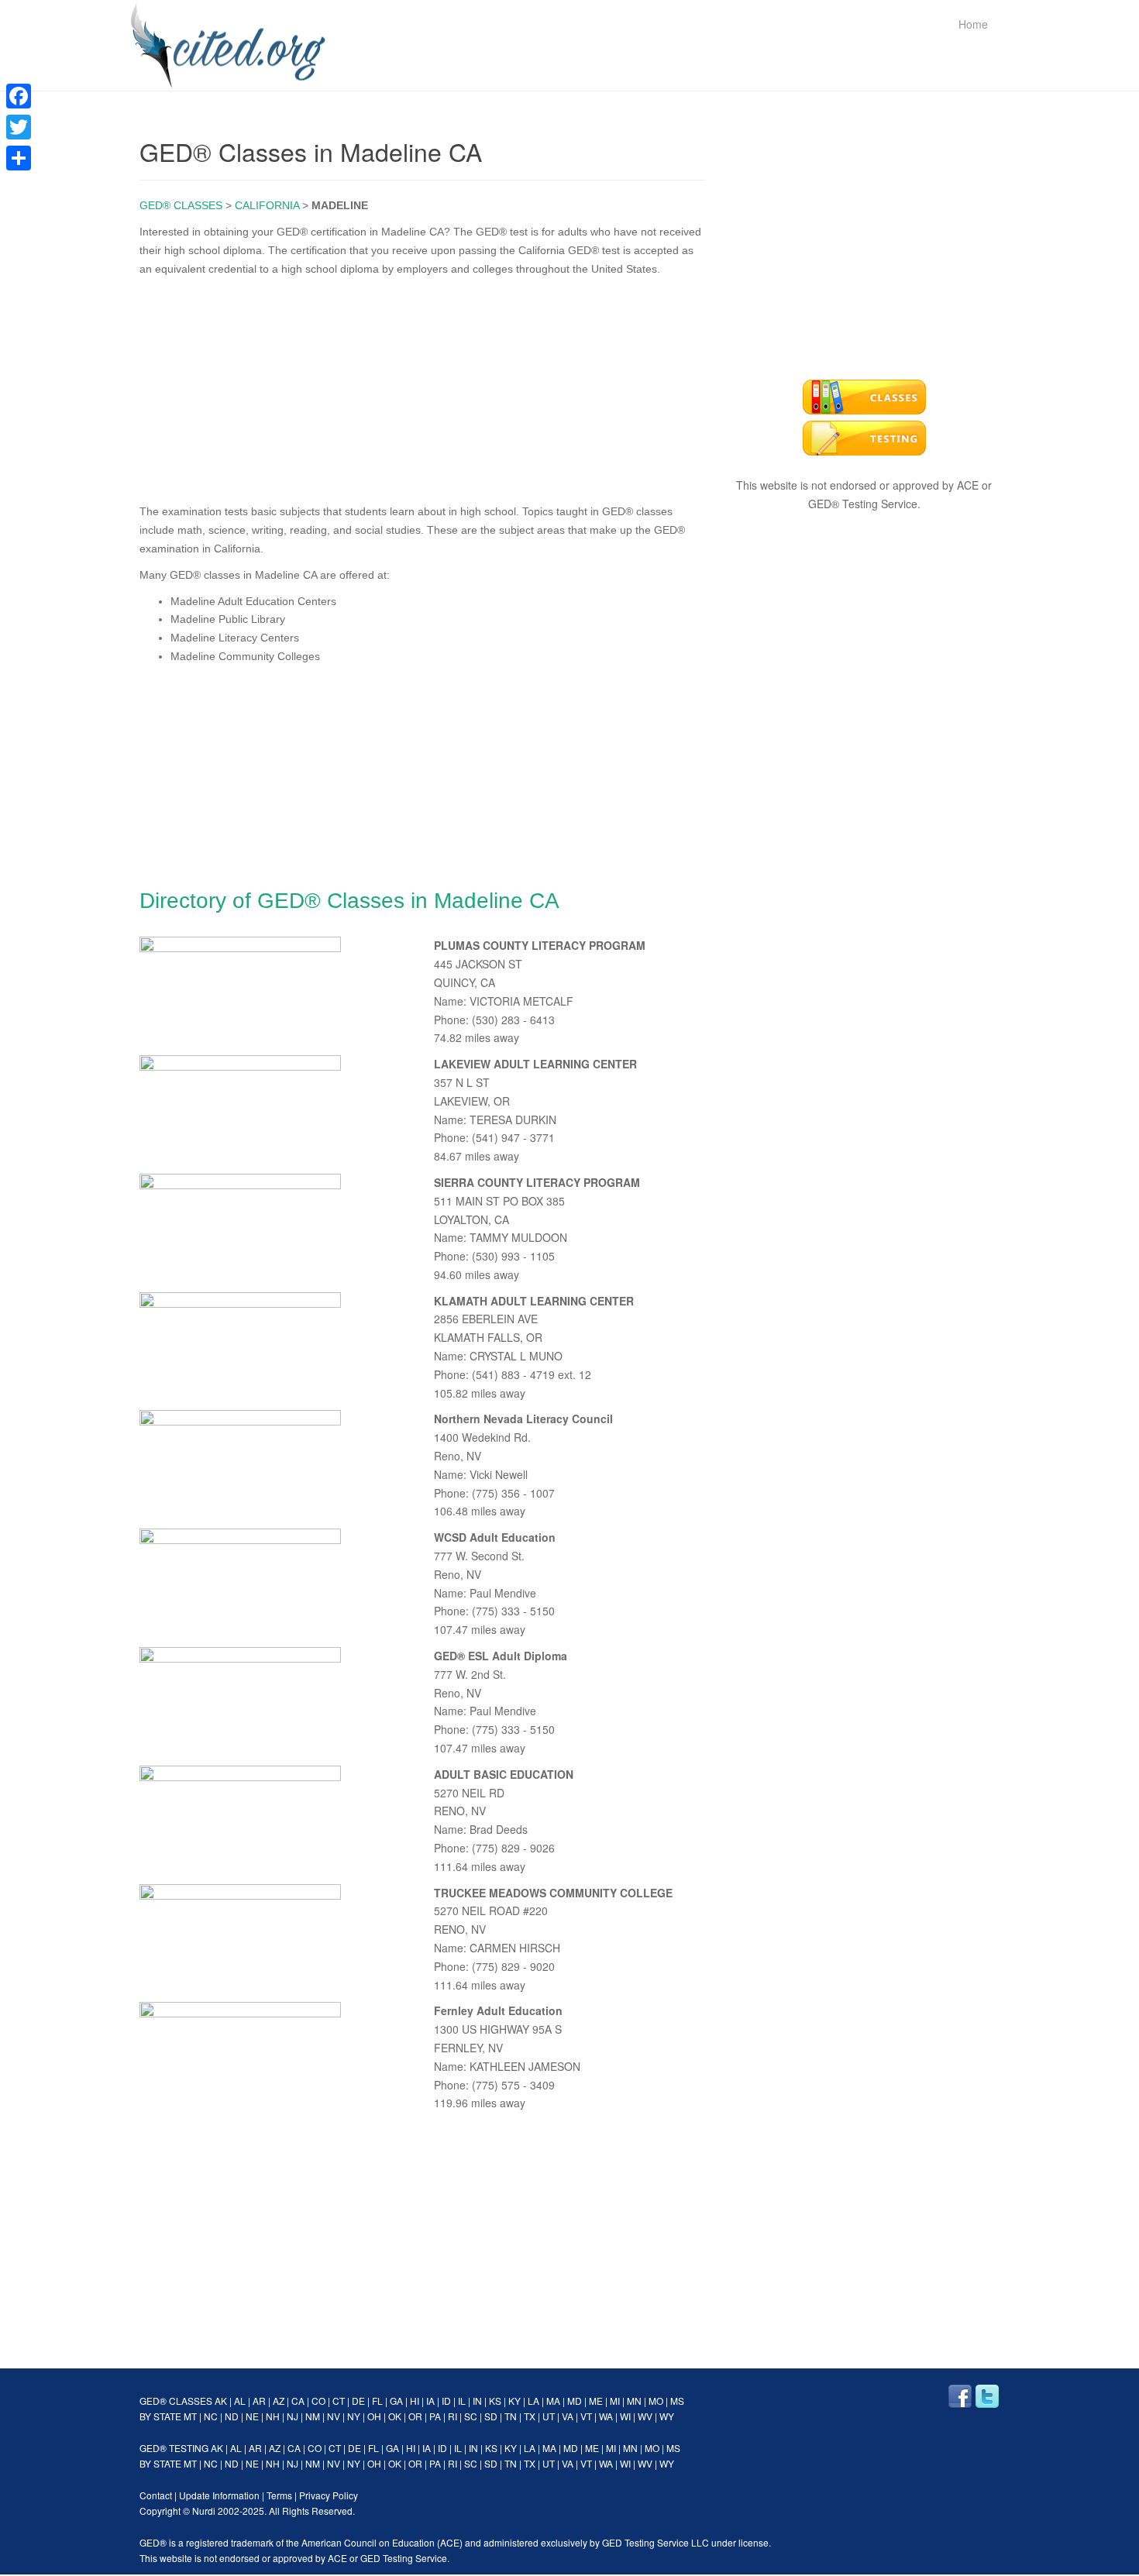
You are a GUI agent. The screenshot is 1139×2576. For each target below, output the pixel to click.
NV (334, 2416)
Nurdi (204, 2511)
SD (491, 2416)
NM (313, 2416)
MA (553, 2401)
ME (596, 2401)
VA (568, 2416)
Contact (156, 2495)
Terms (279, 2495)
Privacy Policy (329, 2495)
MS (677, 2401)
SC (471, 2416)
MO (656, 2401)
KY (514, 2401)
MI (615, 2401)
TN (511, 2416)
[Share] (19, 158)
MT (190, 2416)
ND (232, 2416)
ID (446, 2401)
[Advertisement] (422, 387)
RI (453, 2416)
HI (415, 2401)
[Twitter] (19, 127)
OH (374, 2416)
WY (667, 2416)
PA (435, 2416)
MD (575, 2401)
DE (358, 2401)
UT (549, 2416)
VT (586, 2416)
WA (606, 2416)
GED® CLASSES (181, 205)
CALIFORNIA (267, 205)
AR (259, 2401)
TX (530, 2416)
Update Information (219, 2495)
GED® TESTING (174, 2448)
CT (339, 2401)
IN (477, 2401)
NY (354, 2416)
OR (415, 2416)
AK (221, 2401)
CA (298, 2401)
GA (396, 2401)
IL (462, 2401)
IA (430, 2401)
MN (634, 2401)
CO (318, 2401)
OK (395, 2416)
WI (625, 2416)
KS (495, 2401)
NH (273, 2416)
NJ (292, 2416)
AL (240, 2401)
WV (645, 2416)
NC (211, 2416)
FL (377, 2401)
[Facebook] (19, 96)
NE (252, 2416)
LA (533, 2401)
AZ (279, 2401)
